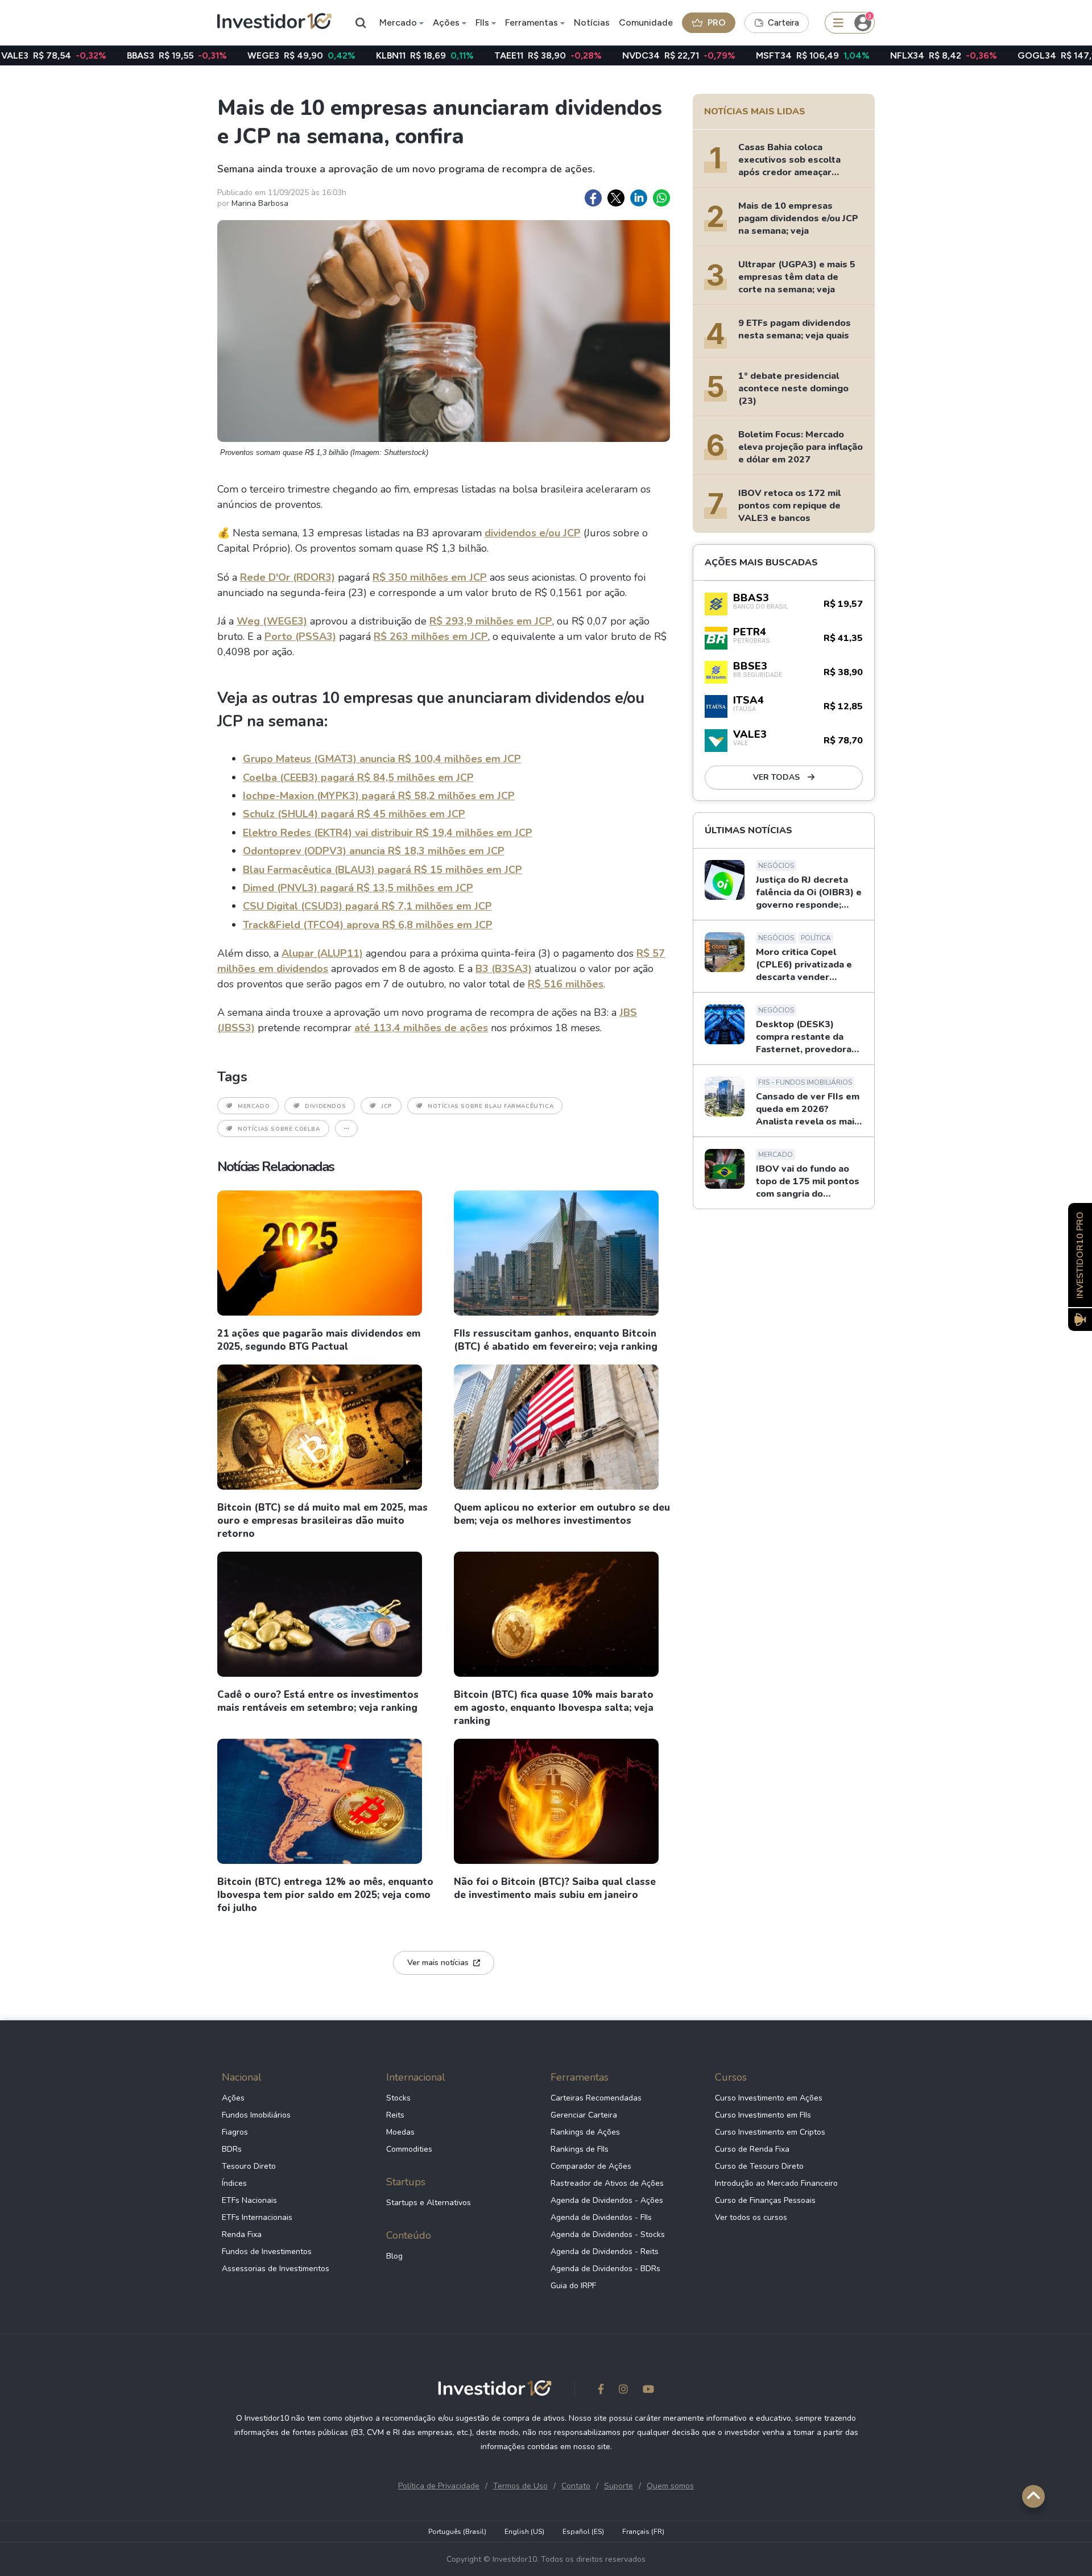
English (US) (524, 2532)
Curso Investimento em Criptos (770, 2132)
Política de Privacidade (439, 2486)
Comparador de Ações (591, 2166)
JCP (387, 1106)
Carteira (783, 23)
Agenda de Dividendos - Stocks (608, 2234)
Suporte (619, 2486)
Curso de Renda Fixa (752, 2149)
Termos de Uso (520, 2486)
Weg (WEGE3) (272, 621)
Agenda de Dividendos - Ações (607, 2200)
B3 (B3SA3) (504, 969)
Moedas (400, 2132)
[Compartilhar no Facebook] (593, 198)
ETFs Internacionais (257, 2217)
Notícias (592, 22)
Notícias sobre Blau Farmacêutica (491, 1106)
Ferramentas (531, 22)
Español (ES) (583, 2532)
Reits (395, 2115)
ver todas (777, 777)
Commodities (409, 2149)
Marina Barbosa (260, 203)
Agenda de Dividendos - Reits (605, 2252)
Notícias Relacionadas (276, 1167)
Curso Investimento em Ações (769, 2098)
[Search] (361, 23)
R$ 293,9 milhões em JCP (491, 621)
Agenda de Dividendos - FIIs (601, 2217)
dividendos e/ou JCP (533, 533)
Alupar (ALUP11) (322, 953)
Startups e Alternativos (429, 2203)
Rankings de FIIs (580, 2149)
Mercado (398, 22)
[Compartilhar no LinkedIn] (639, 198)
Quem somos (670, 2486)
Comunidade (646, 22)
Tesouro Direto (249, 2166)
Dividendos (325, 1106)
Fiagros (235, 2132)
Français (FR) (643, 2532)
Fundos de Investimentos (267, 2252)
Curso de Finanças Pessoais (765, 2200)
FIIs (482, 22)
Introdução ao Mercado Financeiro (776, 2183)
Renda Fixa (242, 2234)
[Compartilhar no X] (616, 198)
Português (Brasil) (457, 2532)
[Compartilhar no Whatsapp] (661, 198)
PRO (717, 22)
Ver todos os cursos (751, 2217)
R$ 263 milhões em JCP (431, 636)
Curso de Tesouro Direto (759, 2166)
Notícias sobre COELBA (279, 1129)
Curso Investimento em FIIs (763, 2115)
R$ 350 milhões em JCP (430, 577)
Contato (576, 2486)
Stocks (398, 2098)
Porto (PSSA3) (300, 636)
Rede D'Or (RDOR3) (288, 577)
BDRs (232, 2149)
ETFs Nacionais (249, 2200)
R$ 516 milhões (566, 984)
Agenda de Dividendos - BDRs (605, 2269)
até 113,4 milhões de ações (421, 1028)
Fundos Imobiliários (256, 2115)
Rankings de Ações (585, 2132)
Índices (234, 2183)
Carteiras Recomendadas (596, 2098)
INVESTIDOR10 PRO (1080, 1255)
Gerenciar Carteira (584, 2115)
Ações (446, 22)
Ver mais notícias (438, 1963)
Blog (394, 2256)
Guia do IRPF (573, 2286)
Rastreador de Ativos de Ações (607, 2183)
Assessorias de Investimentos (276, 2269)
